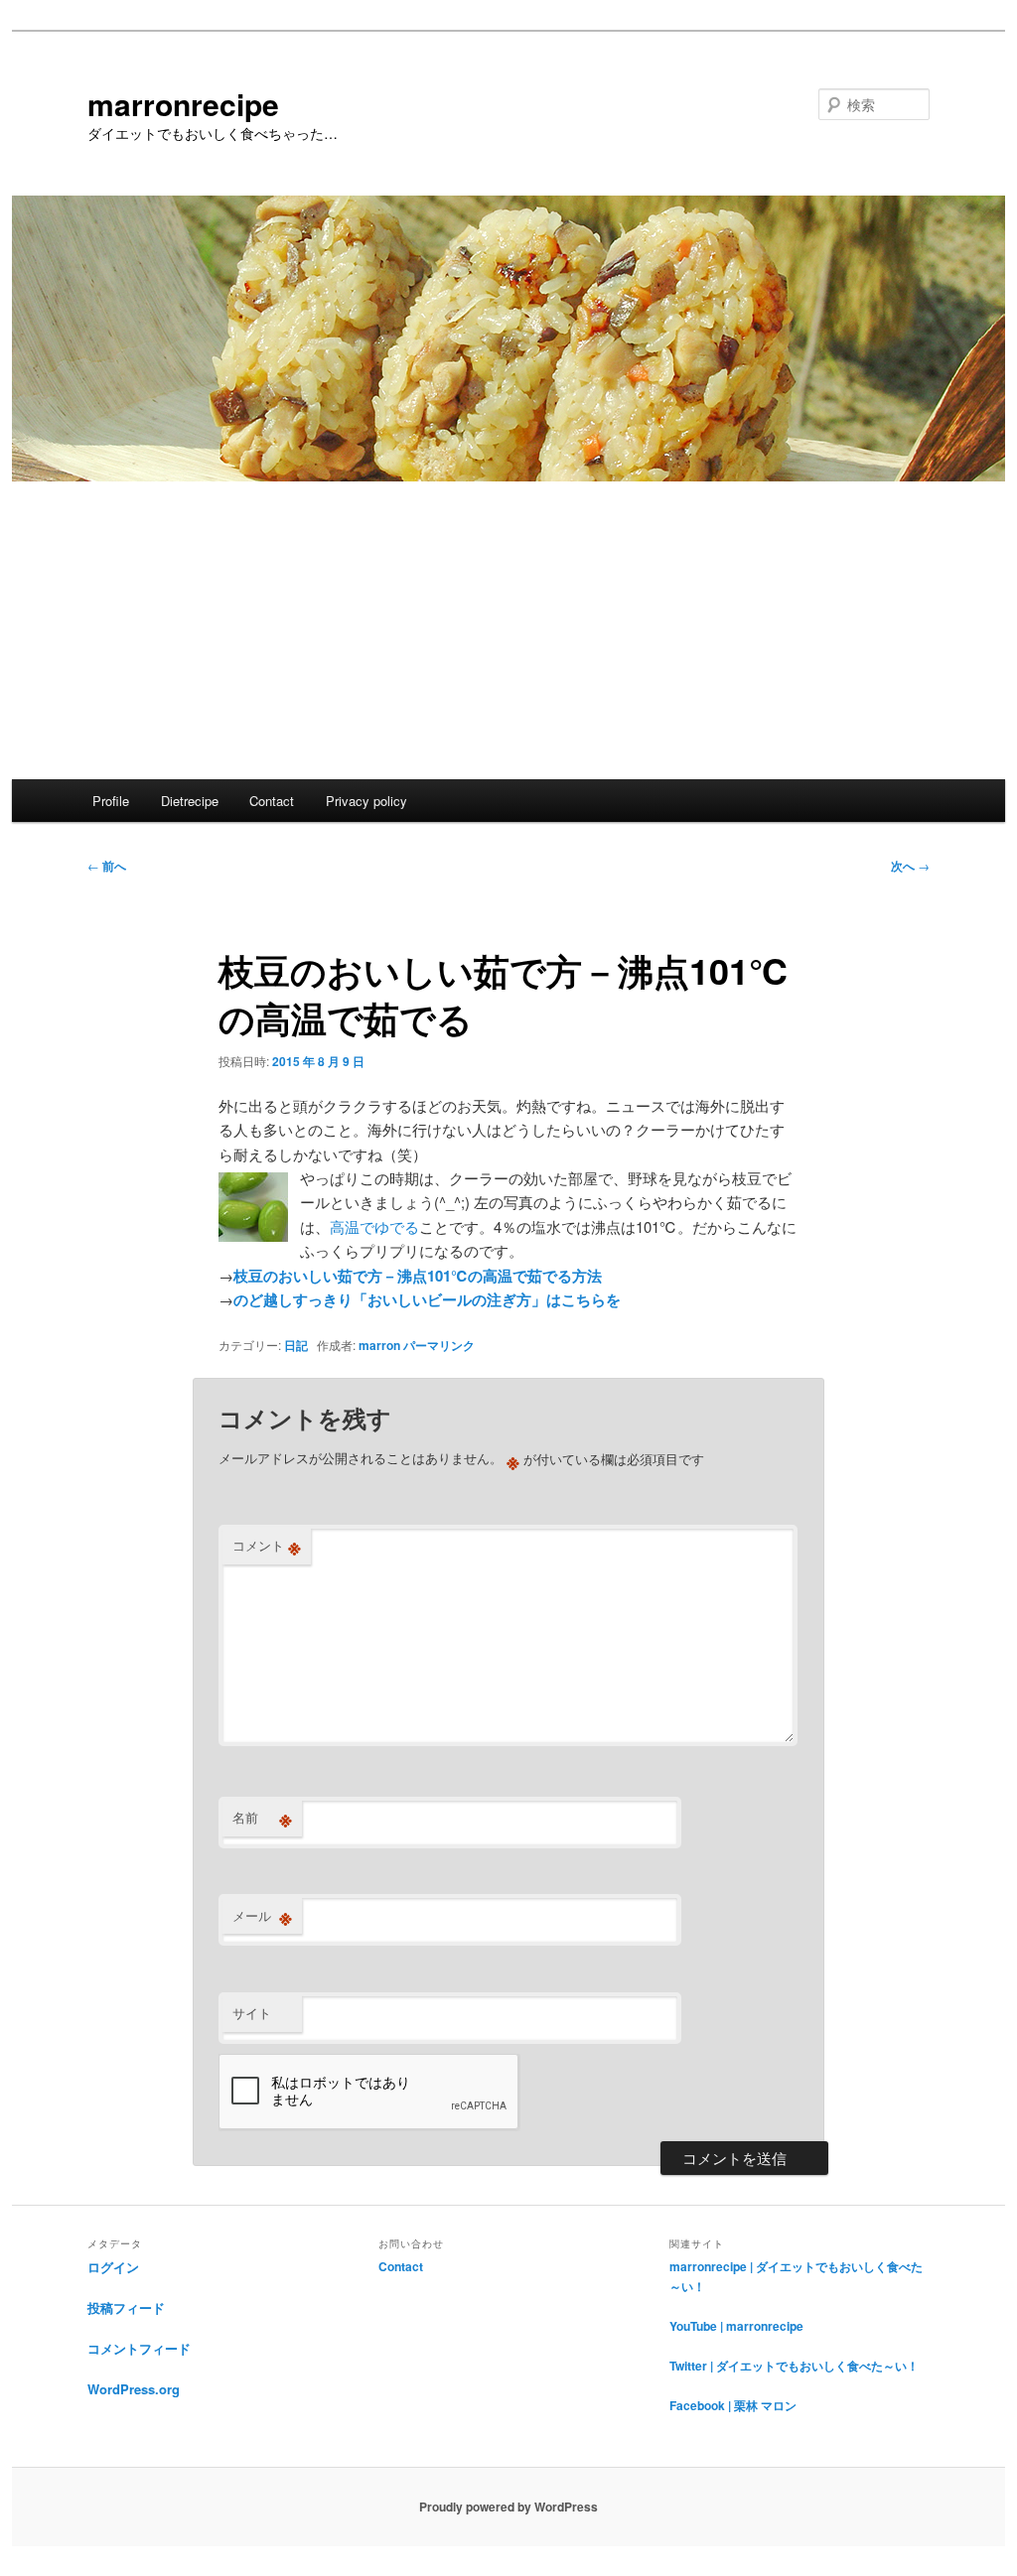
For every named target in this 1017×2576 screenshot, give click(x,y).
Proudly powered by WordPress (508, 2507)
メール (262, 1916)
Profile (111, 801)
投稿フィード (126, 2307)
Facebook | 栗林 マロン (733, 2405)
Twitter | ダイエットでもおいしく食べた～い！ (794, 2366)
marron (379, 1345)
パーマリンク (439, 1345)
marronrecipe (183, 104)
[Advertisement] (508, 630)
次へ (910, 866)
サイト (252, 2013)
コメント (267, 1546)
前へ (107, 866)
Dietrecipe (190, 801)
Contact (272, 801)
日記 (296, 1345)
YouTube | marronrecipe (736, 2326)
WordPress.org (134, 2389)
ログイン (113, 2267)
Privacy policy (366, 801)
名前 (262, 1818)
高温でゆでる (374, 1226)
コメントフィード (139, 2348)
